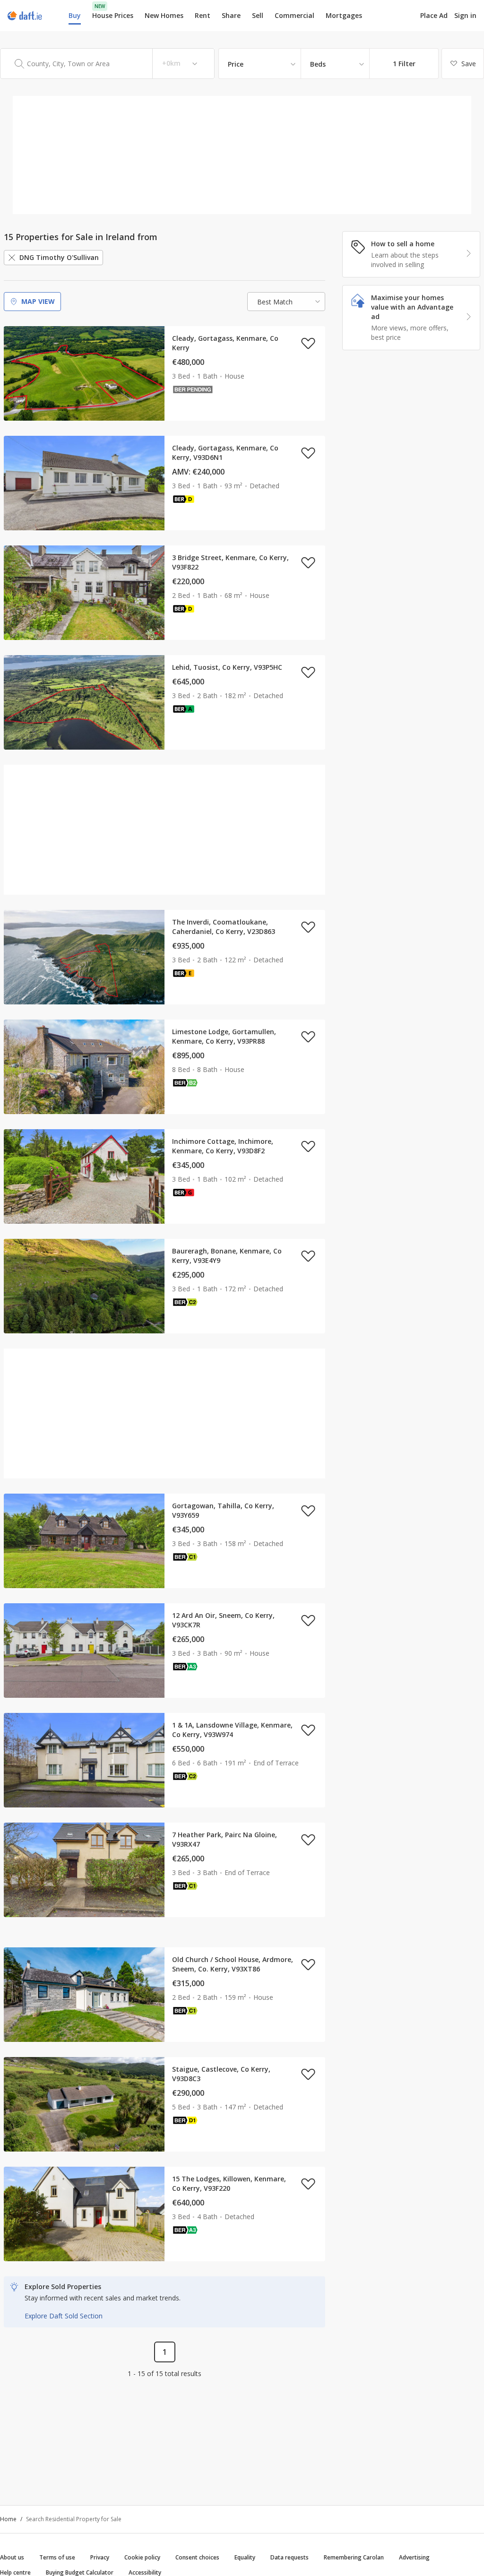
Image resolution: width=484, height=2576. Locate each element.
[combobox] (107, 64)
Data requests (290, 2557)
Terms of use (57, 2557)
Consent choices (197, 2557)
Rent (203, 15)
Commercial (294, 15)
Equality (245, 2557)
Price (236, 64)
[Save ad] (308, 343)
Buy (75, 15)
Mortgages (344, 16)
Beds (318, 64)
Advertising (414, 2557)
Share (231, 15)
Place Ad (434, 16)
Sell (258, 15)
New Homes (164, 15)
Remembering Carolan (354, 2557)
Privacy (100, 2557)
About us (12, 2557)
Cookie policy (142, 2557)
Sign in (465, 15)
